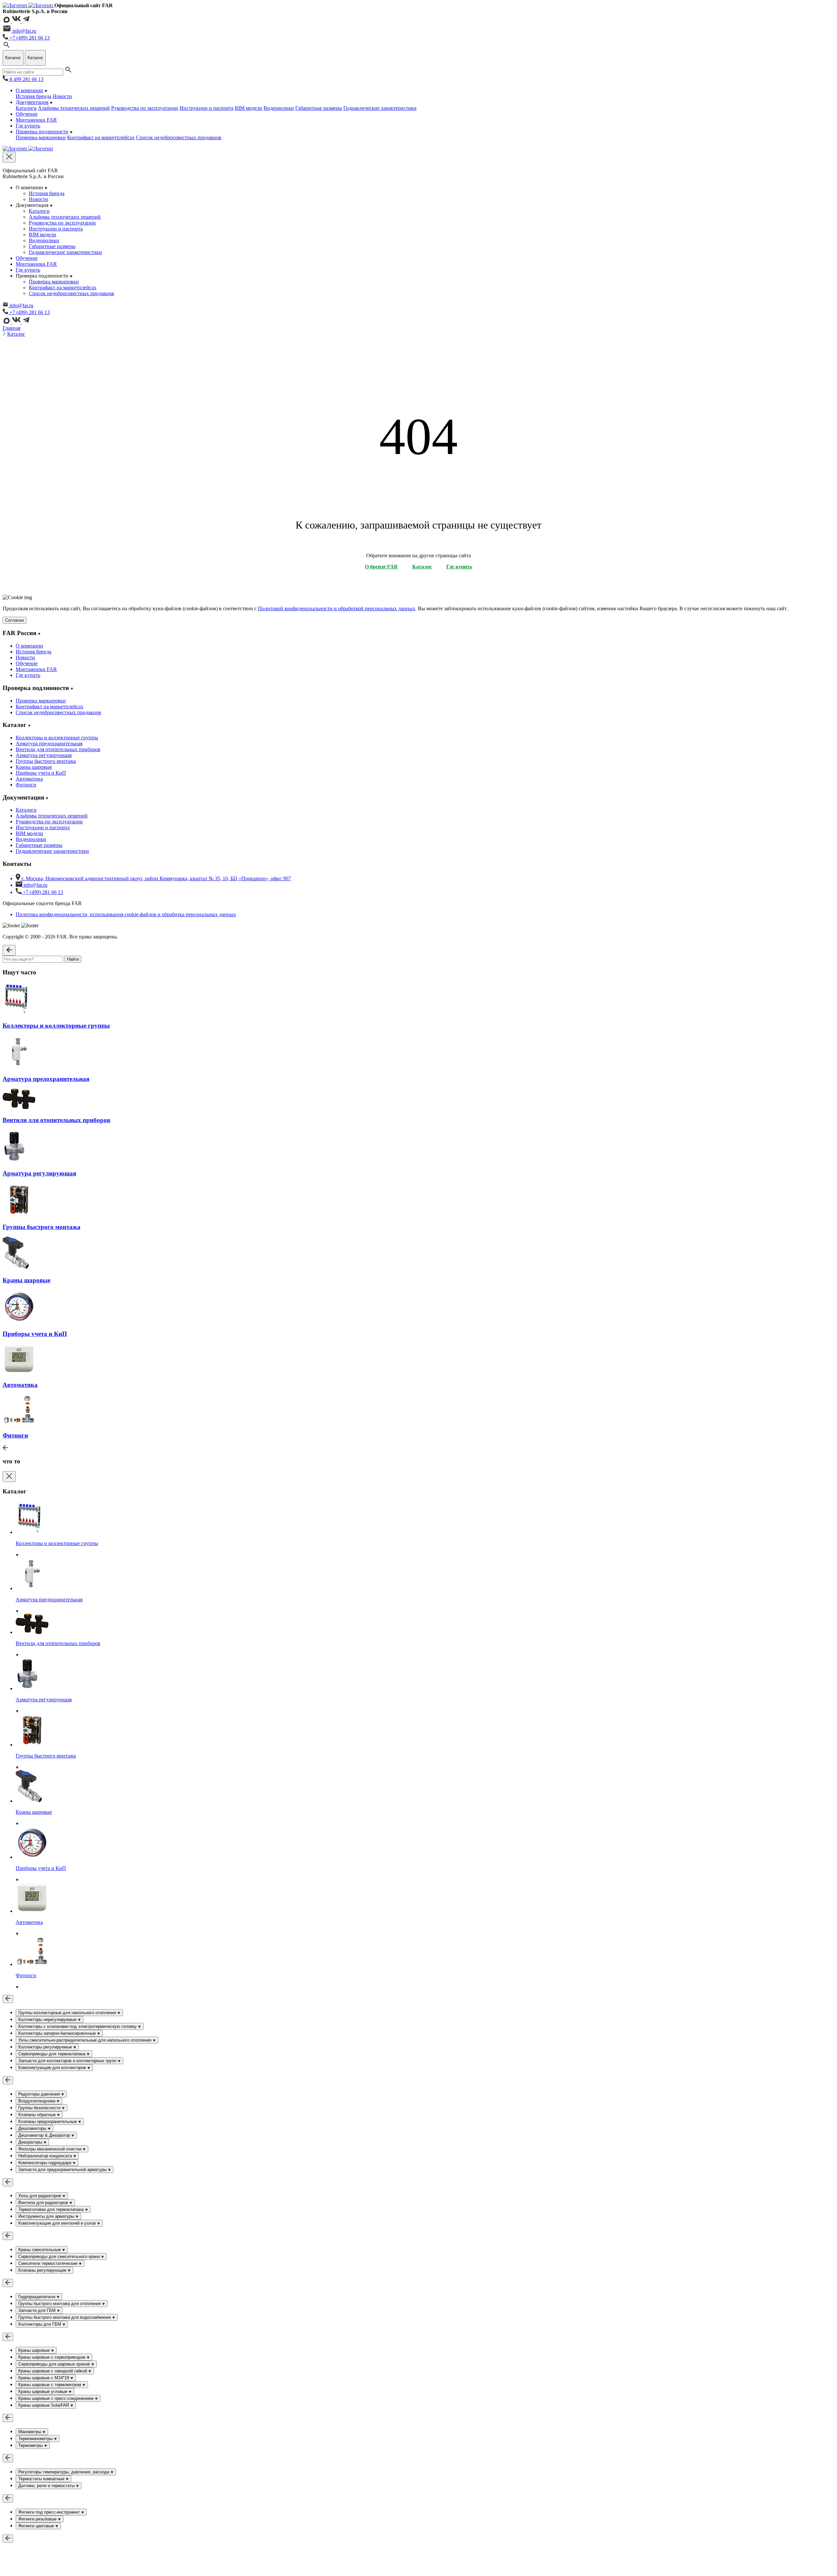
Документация (32, 102)
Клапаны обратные (38, 2115)
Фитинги (26, 785)
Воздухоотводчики (37, 2101)
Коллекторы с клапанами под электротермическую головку (78, 2026)
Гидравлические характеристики (380, 108)
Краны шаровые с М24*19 (44, 2378)
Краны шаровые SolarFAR (44, 2405)
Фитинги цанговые (37, 2526)
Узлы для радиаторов (40, 2196)
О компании (29, 90)
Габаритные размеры (319, 108)
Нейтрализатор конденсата (46, 2156)
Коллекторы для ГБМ (40, 2324)
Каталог (16, 334)
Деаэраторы (31, 2142)
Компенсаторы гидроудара (45, 2163)
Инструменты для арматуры (47, 2216)
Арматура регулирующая (44, 755)
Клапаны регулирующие (43, 2270)
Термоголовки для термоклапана (52, 2209)
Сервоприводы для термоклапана (52, 2054)
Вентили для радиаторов (44, 2203)
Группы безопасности (40, 2108)
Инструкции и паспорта (206, 108)
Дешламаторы (33, 2128)
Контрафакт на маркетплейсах (101, 137)
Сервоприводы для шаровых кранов (55, 2364)
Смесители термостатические (49, 2263)
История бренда (34, 96)
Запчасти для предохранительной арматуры (63, 2170)
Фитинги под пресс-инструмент (50, 2512)
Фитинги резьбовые (38, 2519)
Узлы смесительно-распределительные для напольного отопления (85, 2040)
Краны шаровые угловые (43, 2391)
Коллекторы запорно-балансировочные (58, 2033)
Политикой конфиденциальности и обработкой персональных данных (337, 608)
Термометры (31, 2445)
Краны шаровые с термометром (50, 2385)
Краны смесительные (40, 2250)
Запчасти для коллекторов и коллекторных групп (68, 2061)
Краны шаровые (34, 767)
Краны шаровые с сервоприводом (52, 2357)
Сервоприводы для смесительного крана (60, 2256)
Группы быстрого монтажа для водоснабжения (65, 2317)
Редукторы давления (40, 2094)
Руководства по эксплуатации (145, 108)
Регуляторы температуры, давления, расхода (64, 2472)
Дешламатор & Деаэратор (45, 2135)
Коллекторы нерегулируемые (48, 2020)
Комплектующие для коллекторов (53, 2068)
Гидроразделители (37, 2297)
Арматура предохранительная (49, 743)
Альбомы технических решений (74, 108)
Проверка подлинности (42, 132)
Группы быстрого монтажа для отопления (60, 2304)
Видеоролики (279, 108)
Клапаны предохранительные (48, 2121)
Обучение (27, 114)
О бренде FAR (381, 567)
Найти (73, 959)
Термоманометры (36, 2439)
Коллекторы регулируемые (46, 2047)
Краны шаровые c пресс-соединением (57, 2398)
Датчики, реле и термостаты (47, 2486)
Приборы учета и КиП (41, 773)
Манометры (30, 2432)
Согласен (15, 620)
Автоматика (29, 779)
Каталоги (26, 108)
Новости (62, 96)
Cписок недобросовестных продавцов (179, 137)
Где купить (28, 126)
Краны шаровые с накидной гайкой (53, 2371)
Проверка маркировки (41, 137)
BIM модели (248, 108)
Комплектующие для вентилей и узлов (58, 2223)
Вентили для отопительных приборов (58, 749)
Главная (11, 328)
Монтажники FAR (36, 120)
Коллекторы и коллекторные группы (57, 738)
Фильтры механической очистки (51, 2149)
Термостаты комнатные (42, 2479)
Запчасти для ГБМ (38, 2310)
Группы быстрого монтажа (46, 761)
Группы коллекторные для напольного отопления (68, 2013)
